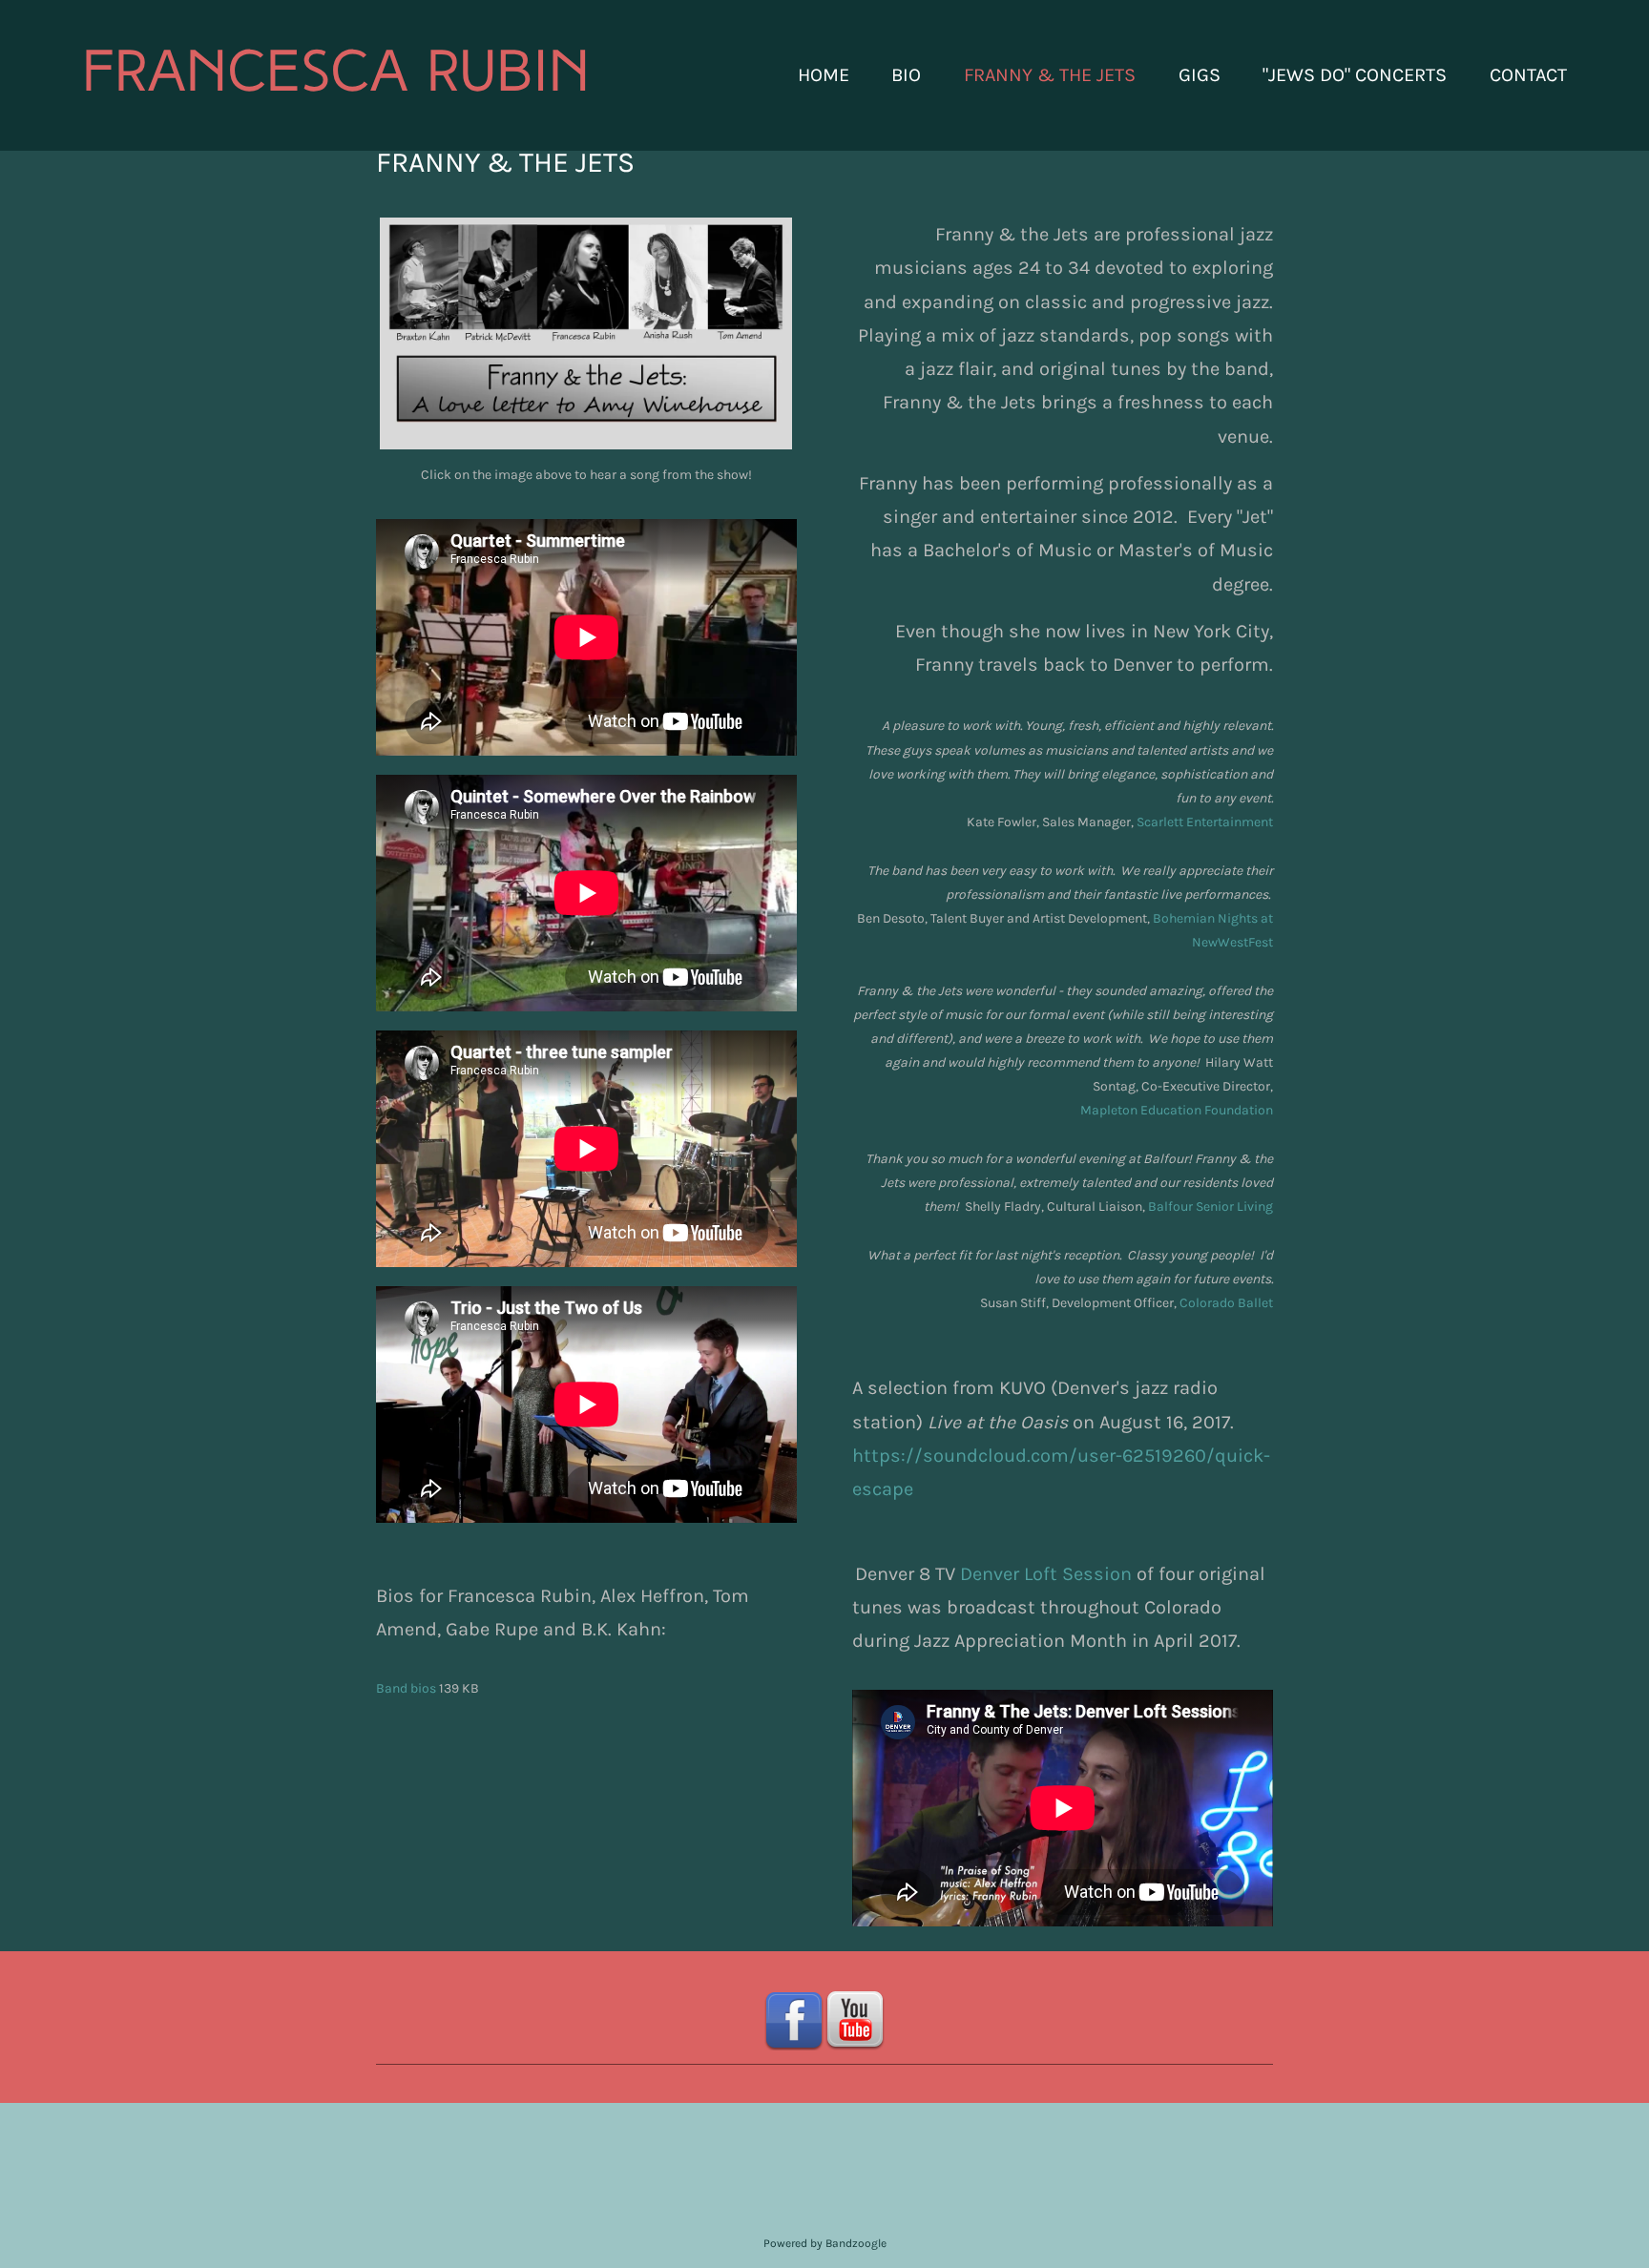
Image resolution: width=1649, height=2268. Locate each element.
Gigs (1200, 75)
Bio (906, 75)
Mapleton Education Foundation (1177, 1110)
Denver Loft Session (1046, 1574)
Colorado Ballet (1226, 1303)
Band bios (406, 1688)
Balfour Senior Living (1211, 1207)
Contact (1528, 75)
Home (824, 75)
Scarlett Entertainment (1205, 822)
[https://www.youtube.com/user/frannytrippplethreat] (855, 2020)
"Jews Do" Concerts (1355, 75)
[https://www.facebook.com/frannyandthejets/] (794, 2020)
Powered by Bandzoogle (825, 2243)
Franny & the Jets (1050, 75)
